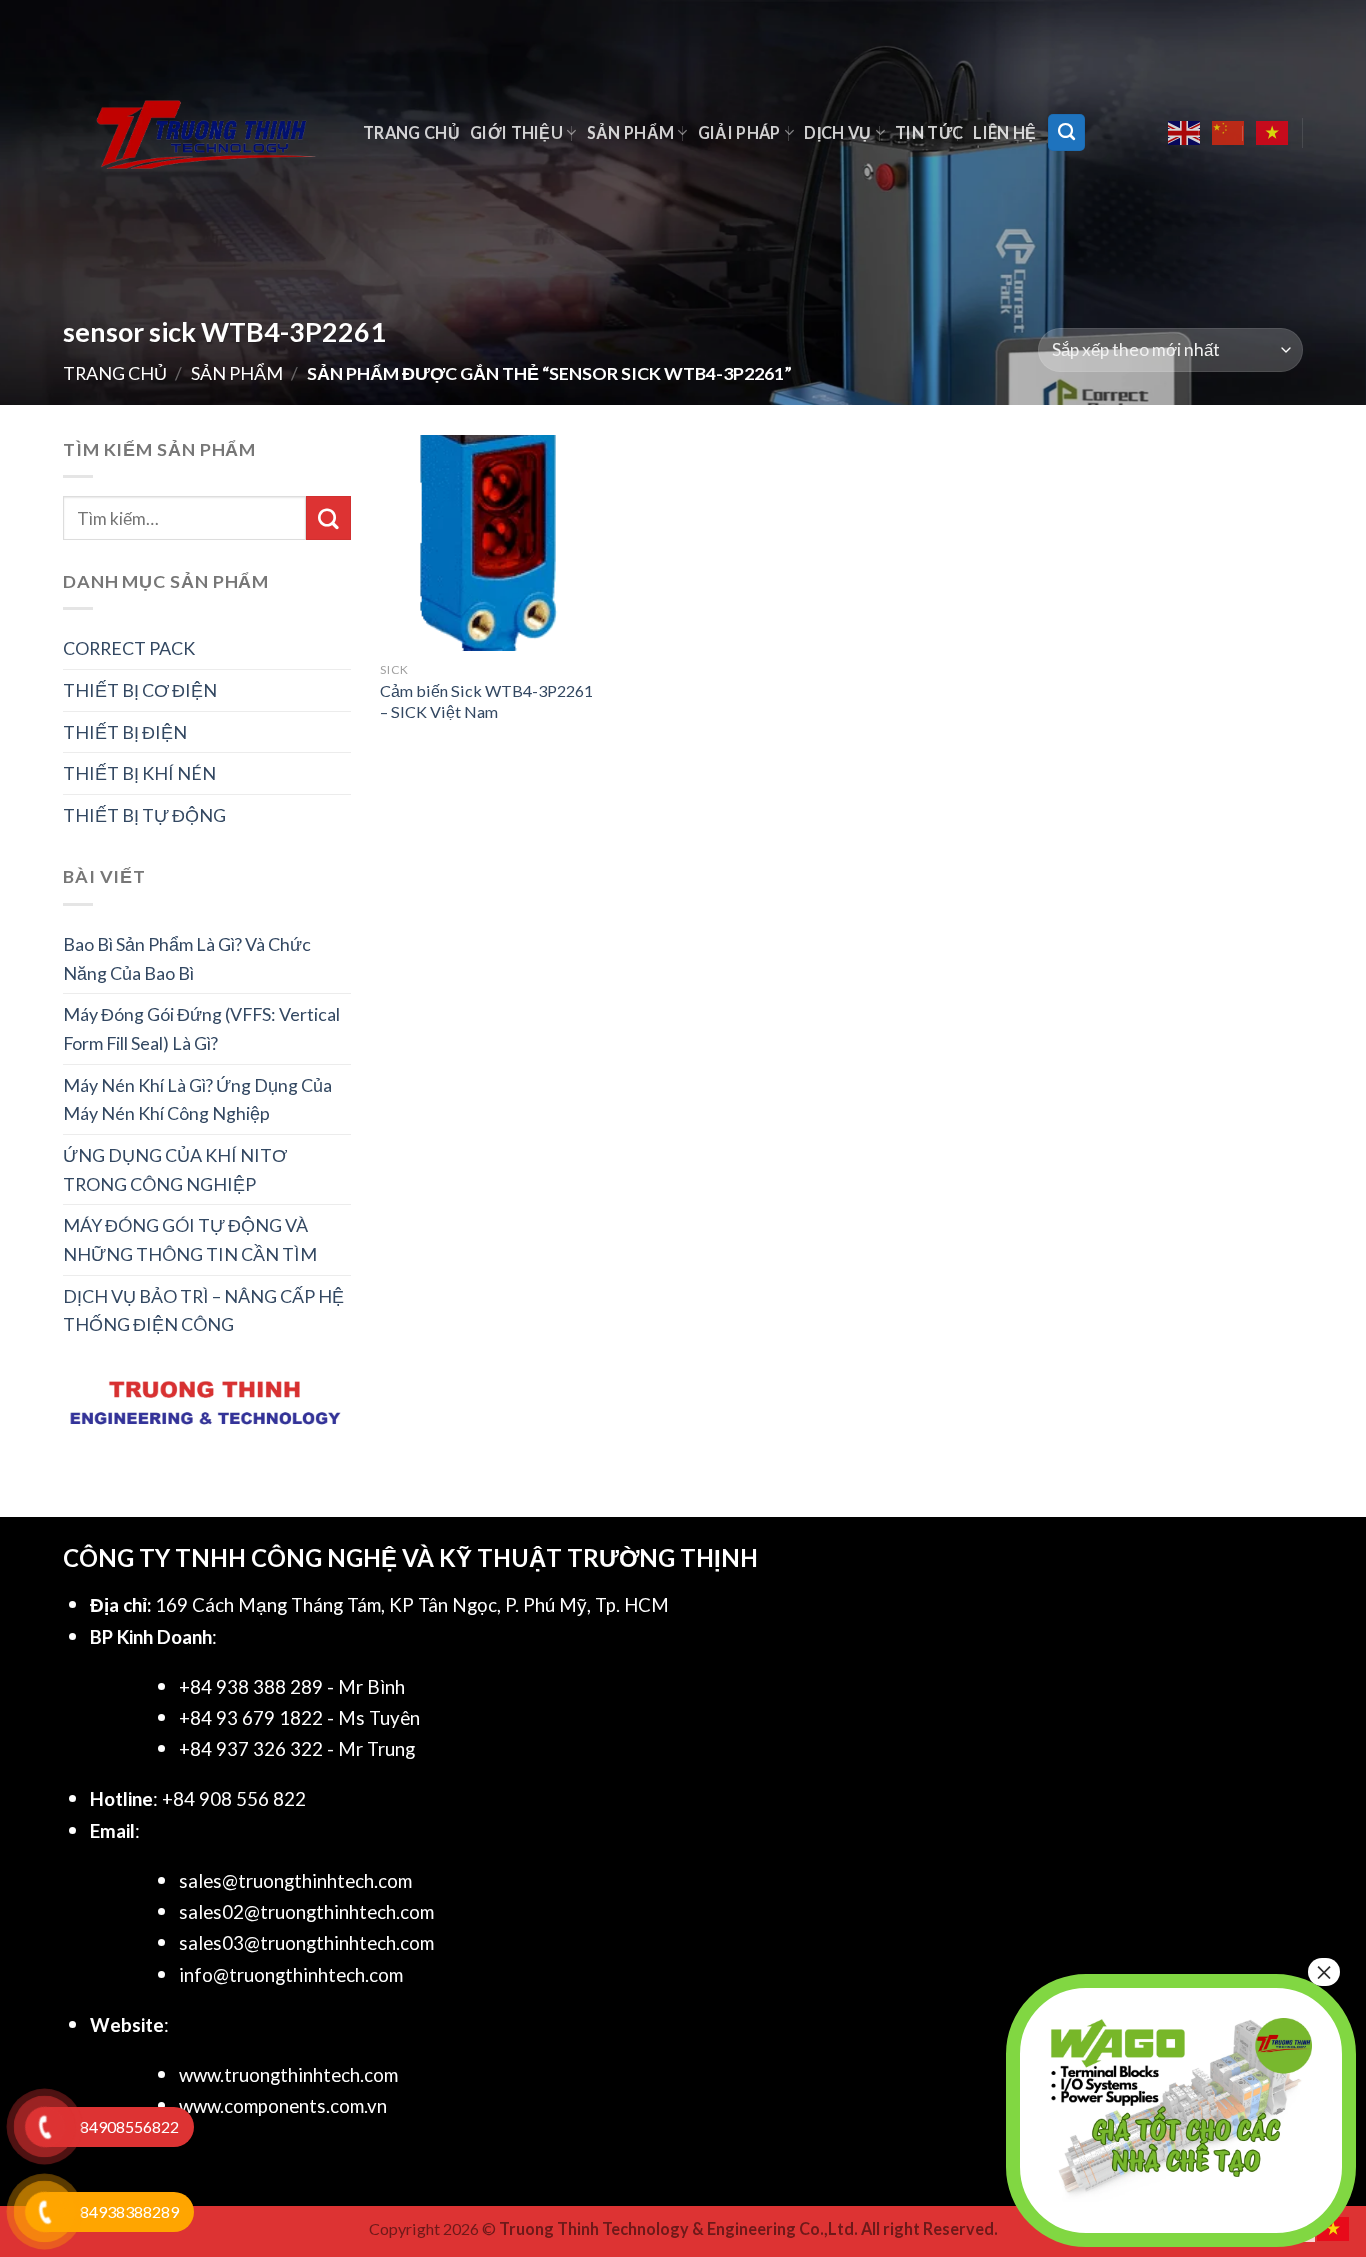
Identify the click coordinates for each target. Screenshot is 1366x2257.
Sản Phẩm (631, 132)
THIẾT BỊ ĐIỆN (125, 732)
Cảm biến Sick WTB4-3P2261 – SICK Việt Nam (486, 701)
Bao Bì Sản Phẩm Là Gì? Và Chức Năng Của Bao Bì (187, 958)
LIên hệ (1004, 132)
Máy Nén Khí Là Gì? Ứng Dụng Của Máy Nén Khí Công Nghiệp (197, 1099)
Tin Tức (929, 132)
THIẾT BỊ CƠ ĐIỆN (140, 690)
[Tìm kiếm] (1066, 132)
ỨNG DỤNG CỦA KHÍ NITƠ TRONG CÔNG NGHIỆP (175, 1169)
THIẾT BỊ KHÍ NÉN (139, 773)
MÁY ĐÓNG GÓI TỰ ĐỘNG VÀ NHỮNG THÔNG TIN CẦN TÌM (190, 1239)
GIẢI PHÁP (739, 132)
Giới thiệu (516, 132)
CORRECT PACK (129, 648)
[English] (1185, 133)
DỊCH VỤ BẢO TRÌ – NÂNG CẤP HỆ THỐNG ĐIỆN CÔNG (203, 1310)
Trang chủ (411, 132)
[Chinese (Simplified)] (1229, 133)
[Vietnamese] (1273, 133)
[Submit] (328, 518)
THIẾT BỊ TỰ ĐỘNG (144, 815)
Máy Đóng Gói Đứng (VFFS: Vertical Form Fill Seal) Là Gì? (201, 1028)
